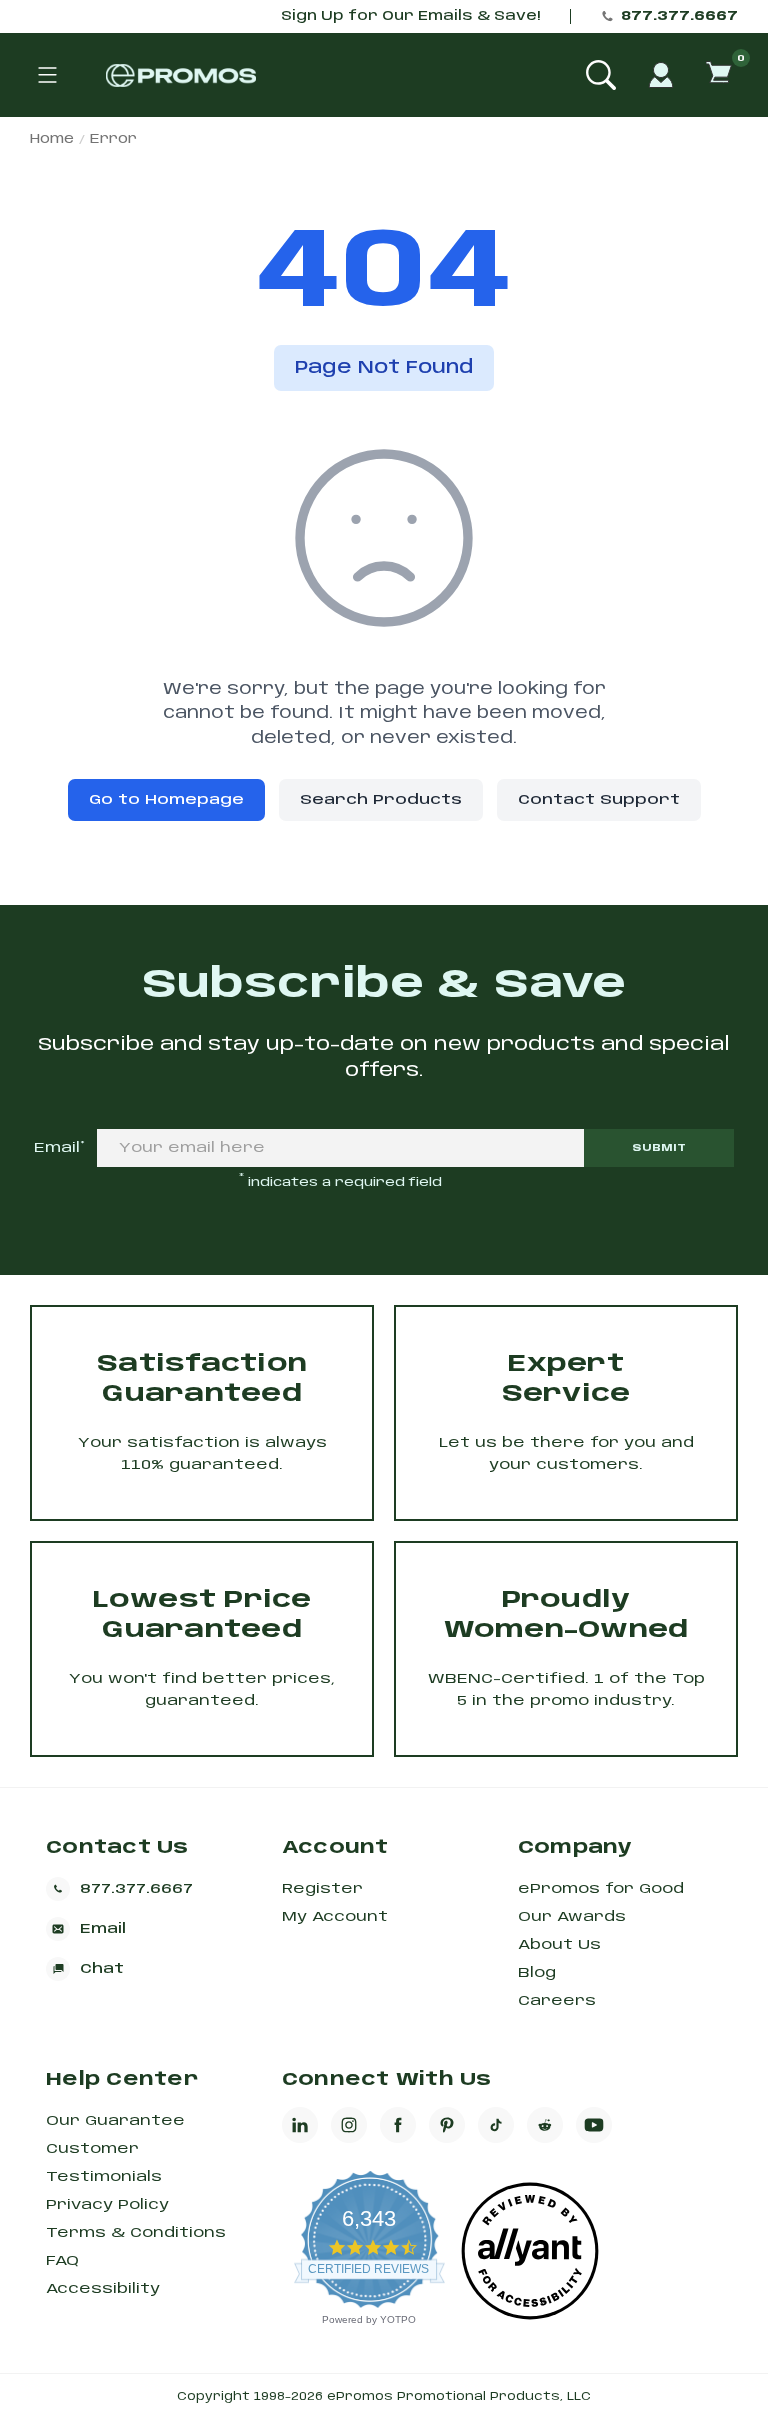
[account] (661, 75)
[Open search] (601, 75)
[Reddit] (545, 2125)
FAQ (62, 2261)
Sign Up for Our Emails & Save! (410, 16)
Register (322, 1889)
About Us (559, 1945)
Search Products (381, 800)
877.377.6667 (679, 16)
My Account (335, 1917)
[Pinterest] (447, 2125)
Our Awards (572, 1917)
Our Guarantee (115, 2121)
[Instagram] (349, 2125)
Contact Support (599, 800)
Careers (557, 2001)
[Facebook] (398, 2125)
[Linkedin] (300, 2125)
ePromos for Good (601, 1889)
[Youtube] (594, 2125)
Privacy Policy (107, 2205)
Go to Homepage (166, 800)
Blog (537, 1973)
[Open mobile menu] (47, 75)
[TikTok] (496, 2125)
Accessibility (103, 2289)
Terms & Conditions (136, 2233)
